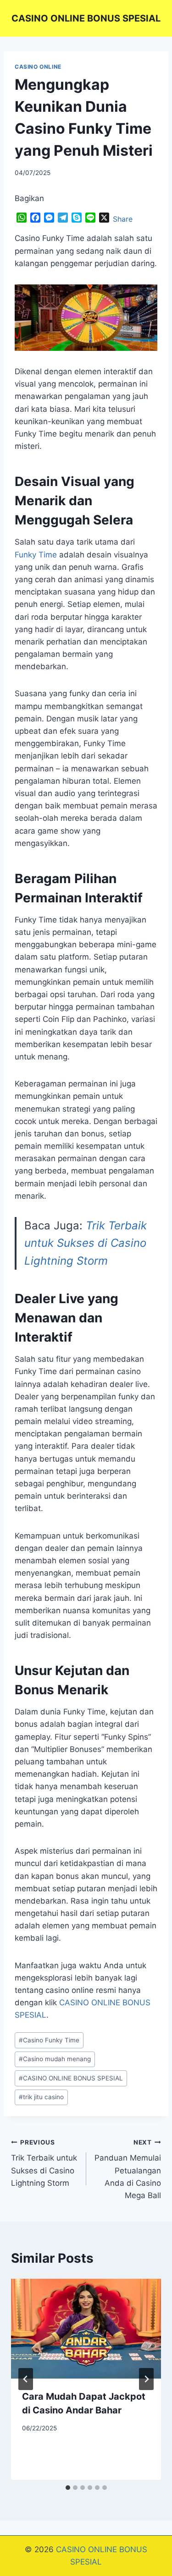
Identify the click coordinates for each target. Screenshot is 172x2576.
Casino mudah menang (55, 2059)
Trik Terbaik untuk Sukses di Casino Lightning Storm (86, 1243)
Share (123, 219)
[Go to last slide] (26, 2379)
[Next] (146, 2379)
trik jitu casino (41, 2097)
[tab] (68, 2488)
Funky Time (36, 555)
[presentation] (86, 2329)
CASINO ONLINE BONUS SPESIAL (71, 2078)
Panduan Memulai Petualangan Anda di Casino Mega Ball (128, 2169)
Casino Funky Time (49, 2040)
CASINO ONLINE (38, 67)
